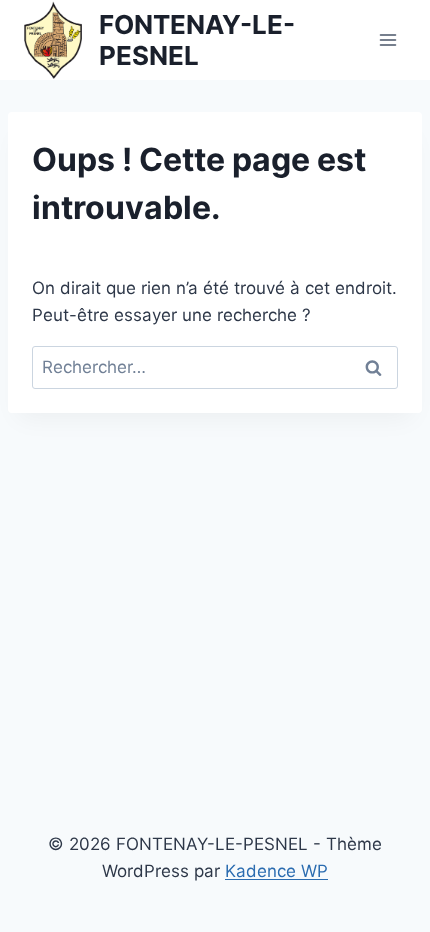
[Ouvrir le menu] (387, 39)
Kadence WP (276, 871)
